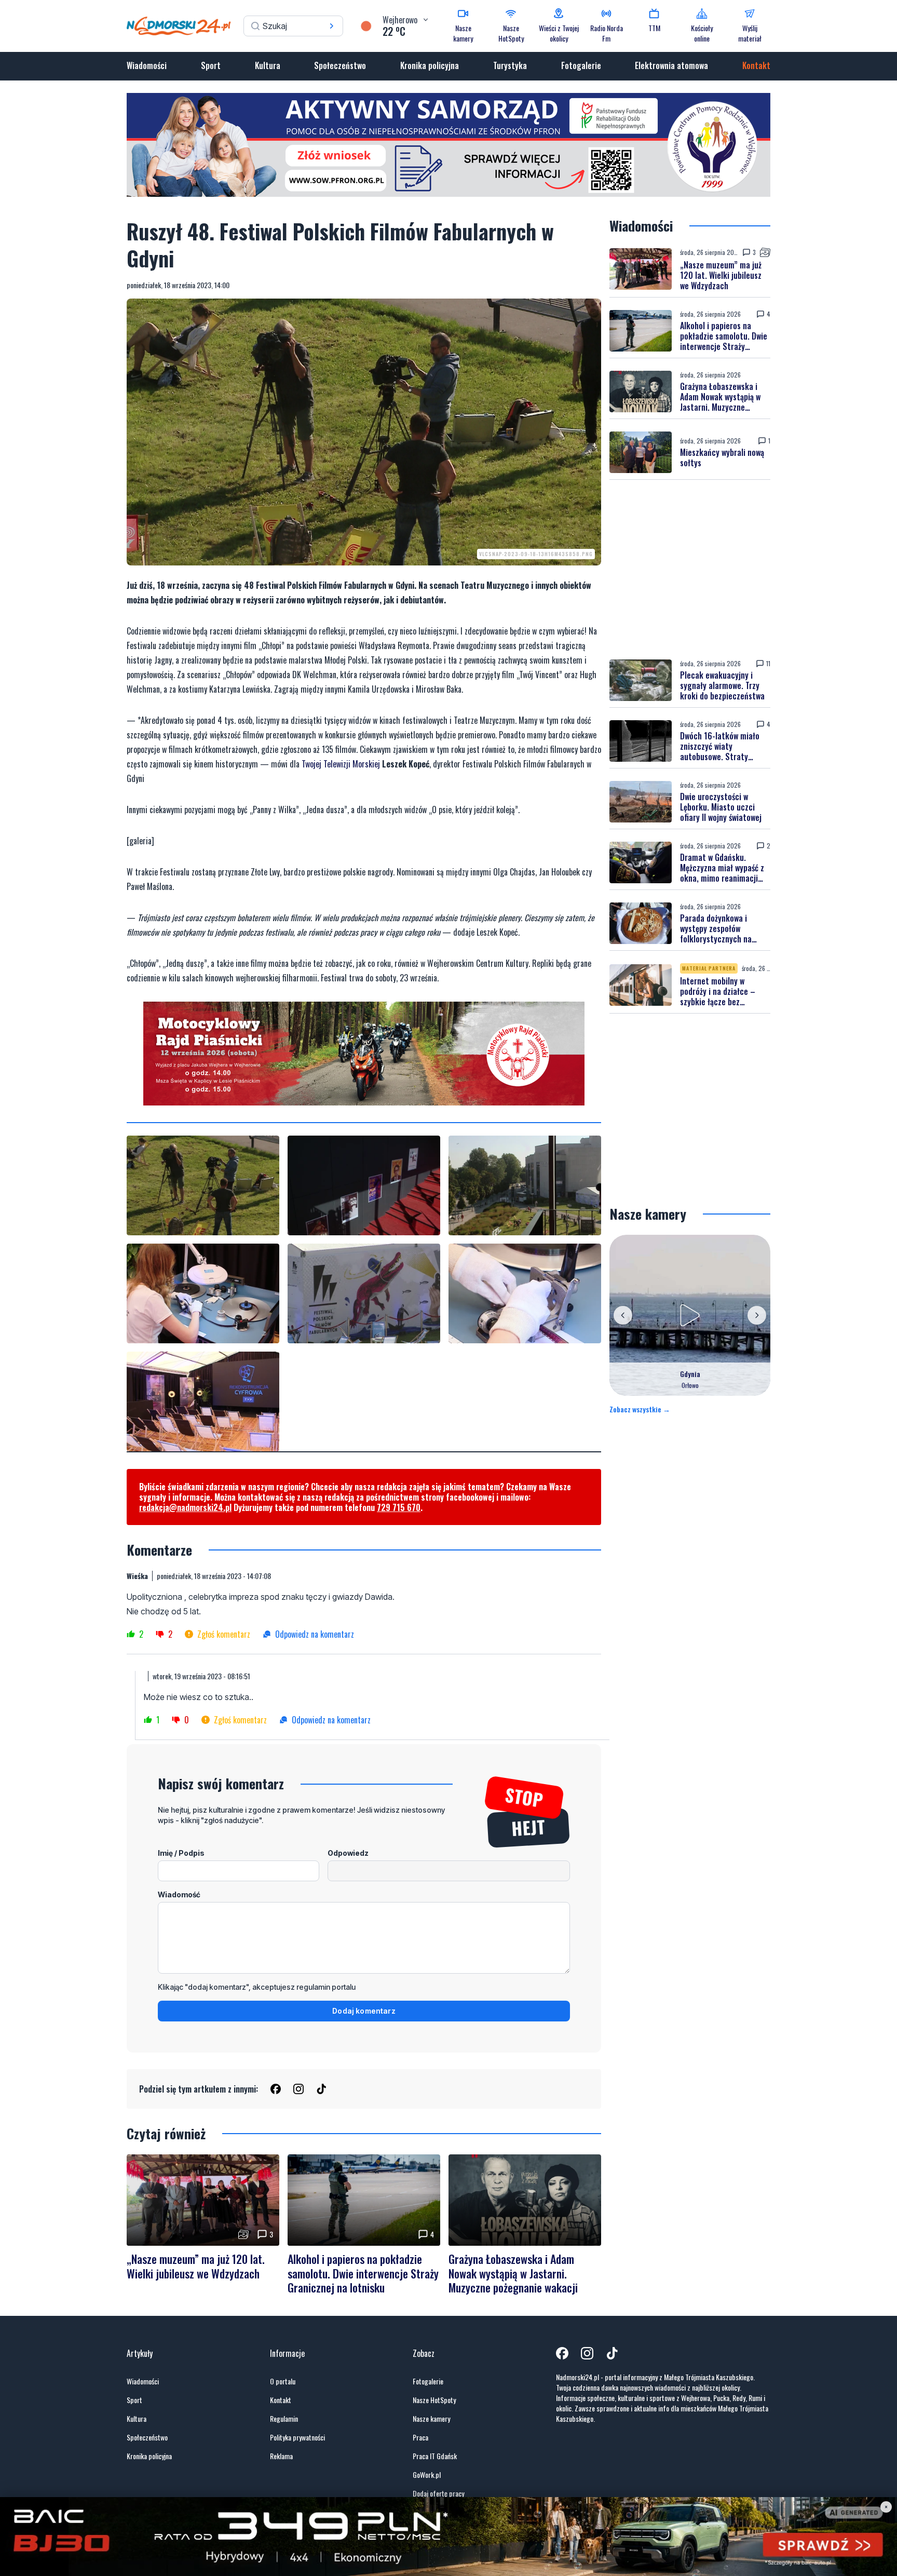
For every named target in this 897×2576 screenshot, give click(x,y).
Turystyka (510, 65)
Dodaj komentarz (364, 2011)
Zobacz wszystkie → (640, 1409)
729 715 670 (399, 1507)
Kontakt (756, 65)
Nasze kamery (431, 2419)
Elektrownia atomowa (671, 65)
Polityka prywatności (297, 2437)
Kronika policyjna (430, 65)
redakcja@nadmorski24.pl (185, 1507)
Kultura (268, 65)
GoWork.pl (427, 2475)
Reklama (281, 2456)
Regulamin (284, 2419)
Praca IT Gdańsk (435, 2456)
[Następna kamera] (757, 1315)
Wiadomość (179, 1894)
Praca (420, 2437)
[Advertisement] (690, 570)
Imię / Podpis (181, 1853)
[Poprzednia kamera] (623, 1315)
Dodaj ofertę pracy (438, 2493)
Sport (211, 65)
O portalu (283, 2381)
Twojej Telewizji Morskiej (342, 764)
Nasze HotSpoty (434, 2400)
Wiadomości (147, 65)
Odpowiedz (348, 1853)
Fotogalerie (581, 65)
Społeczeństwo (340, 65)
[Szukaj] (332, 26)
